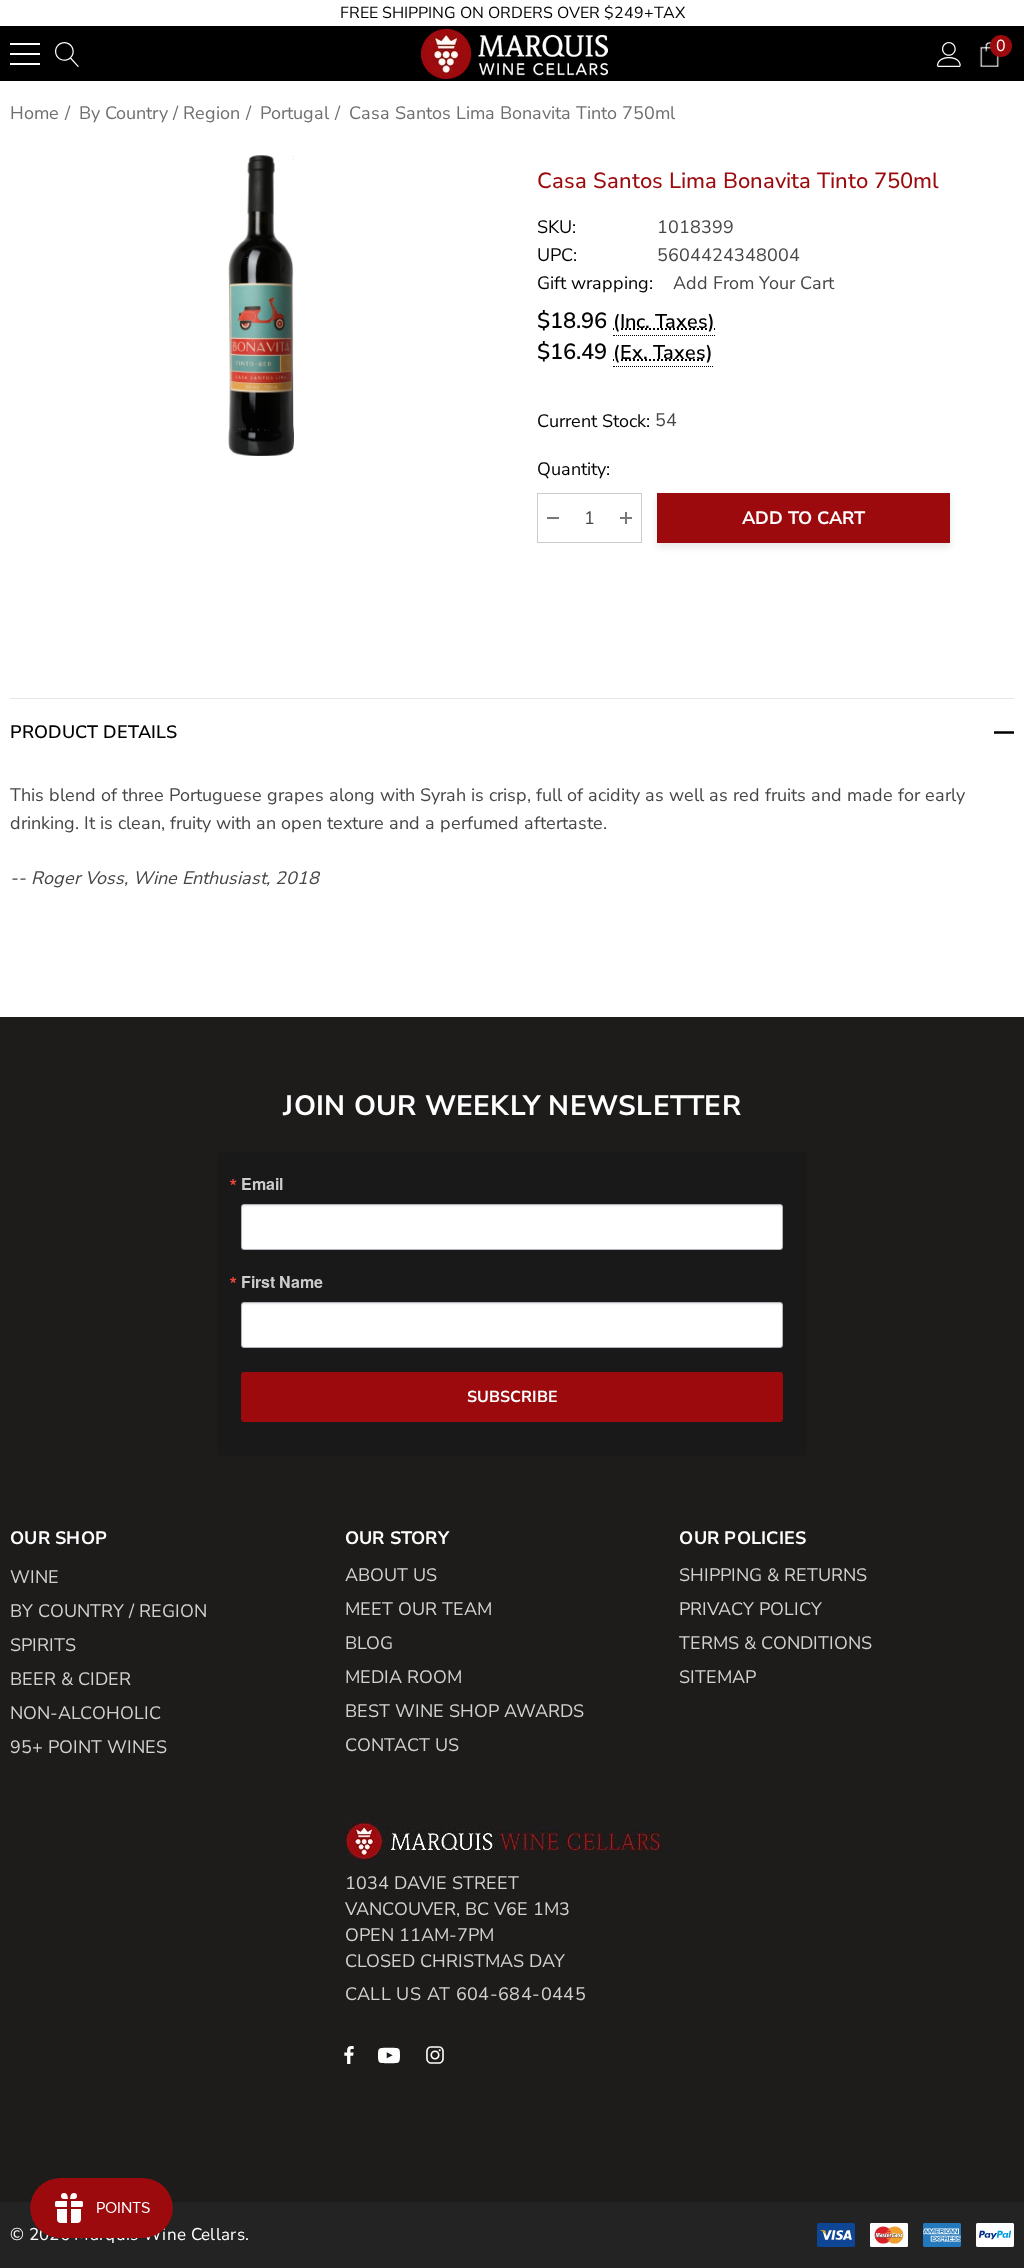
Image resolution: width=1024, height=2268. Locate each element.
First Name (282, 1282)
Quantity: (573, 469)
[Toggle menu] (25, 54)
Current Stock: (607, 420)
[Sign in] (949, 53)
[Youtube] (392, 2054)
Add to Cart (803, 518)
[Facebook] (349, 2054)
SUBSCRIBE (512, 1397)
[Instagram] (438, 2054)
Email (262, 1184)
